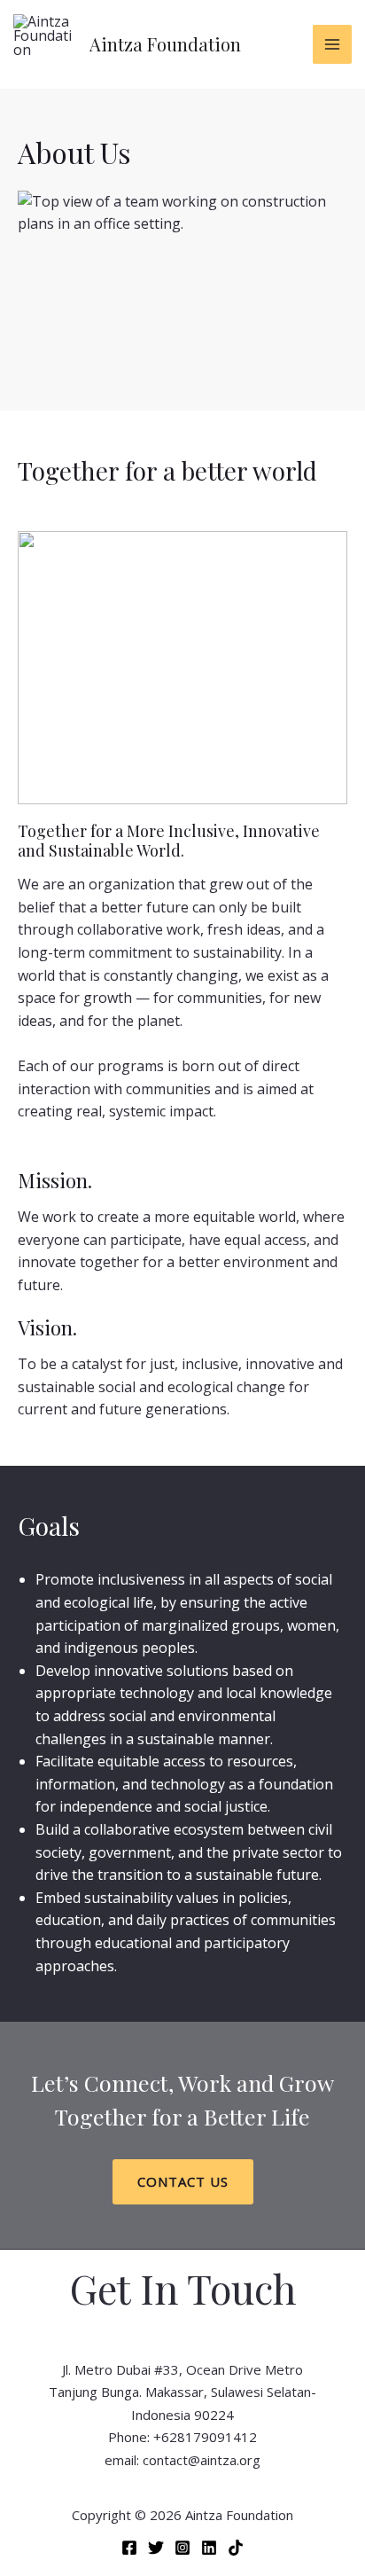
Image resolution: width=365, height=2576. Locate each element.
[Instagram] (182, 2548)
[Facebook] (129, 2548)
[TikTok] (236, 2548)
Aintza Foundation (165, 44)
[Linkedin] (209, 2548)
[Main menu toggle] (332, 44)
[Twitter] (156, 2548)
